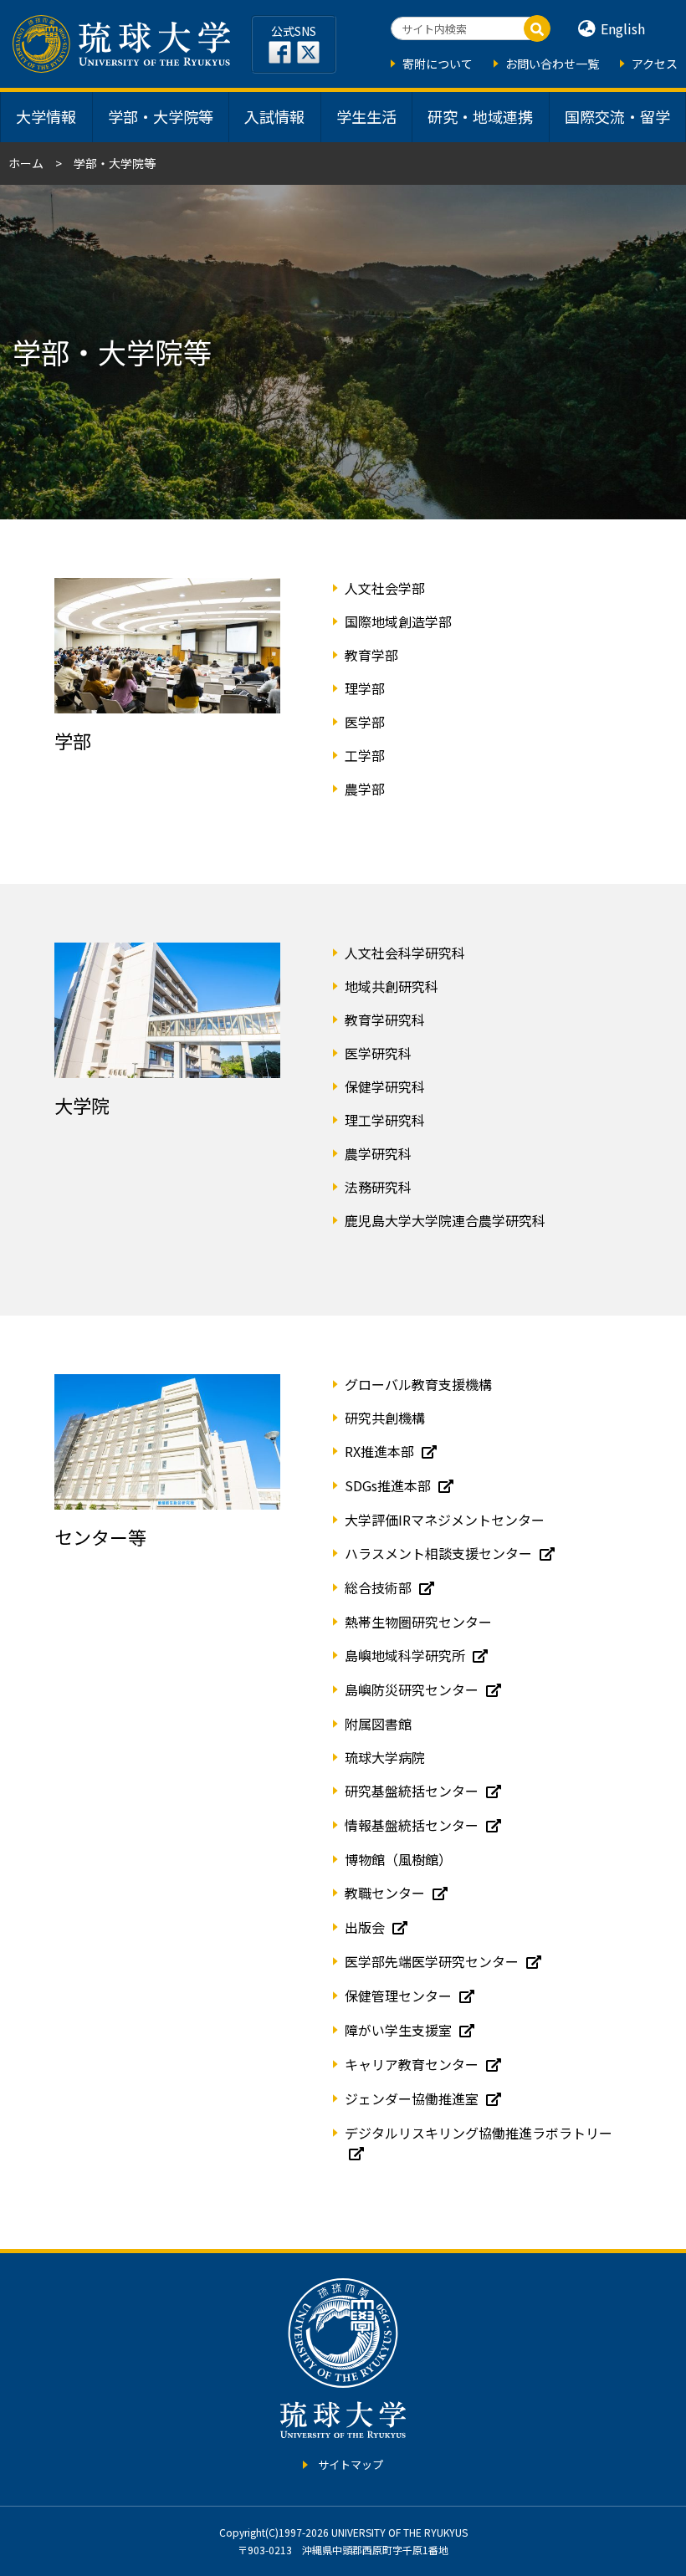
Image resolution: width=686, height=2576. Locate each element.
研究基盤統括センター (413, 1791)
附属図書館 (378, 1724)
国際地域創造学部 (398, 621)
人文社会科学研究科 (405, 953)
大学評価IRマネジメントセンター (445, 1520)
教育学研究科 (385, 1020)
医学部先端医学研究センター (433, 1961)
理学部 (365, 688)
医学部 (365, 722)
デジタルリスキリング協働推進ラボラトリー (479, 2133)
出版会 (366, 1927)
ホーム (26, 163)
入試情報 (274, 116)
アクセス (655, 64)
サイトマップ (351, 2464)
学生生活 (366, 116)
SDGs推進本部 (389, 1485)
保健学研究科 (385, 1086)
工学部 (365, 755)
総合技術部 (380, 1587)
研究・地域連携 (480, 116)
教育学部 (371, 655)
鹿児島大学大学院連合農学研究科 (445, 1220)
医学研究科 (378, 1053)
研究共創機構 (385, 1418)
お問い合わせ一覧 (552, 64)
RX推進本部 (381, 1451)
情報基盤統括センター (413, 1825)
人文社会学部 (385, 588)
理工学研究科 (385, 1120)
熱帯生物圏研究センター (418, 1622)
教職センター (387, 1893)
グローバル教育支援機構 (418, 1384)
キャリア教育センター (413, 2064)
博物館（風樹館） (398, 1859)
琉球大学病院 (385, 1757)
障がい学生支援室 (400, 2030)
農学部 (365, 789)
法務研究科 (378, 1187)
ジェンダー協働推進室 (413, 2098)
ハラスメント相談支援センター (440, 1553)
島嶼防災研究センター (413, 1689)
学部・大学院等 (161, 116)
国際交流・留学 (617, 116)
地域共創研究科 (392, 986)
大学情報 (46, 116)
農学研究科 (378, 1153)
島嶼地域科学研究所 (407, 1655)
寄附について (438, 64)
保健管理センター (400, 1996)
